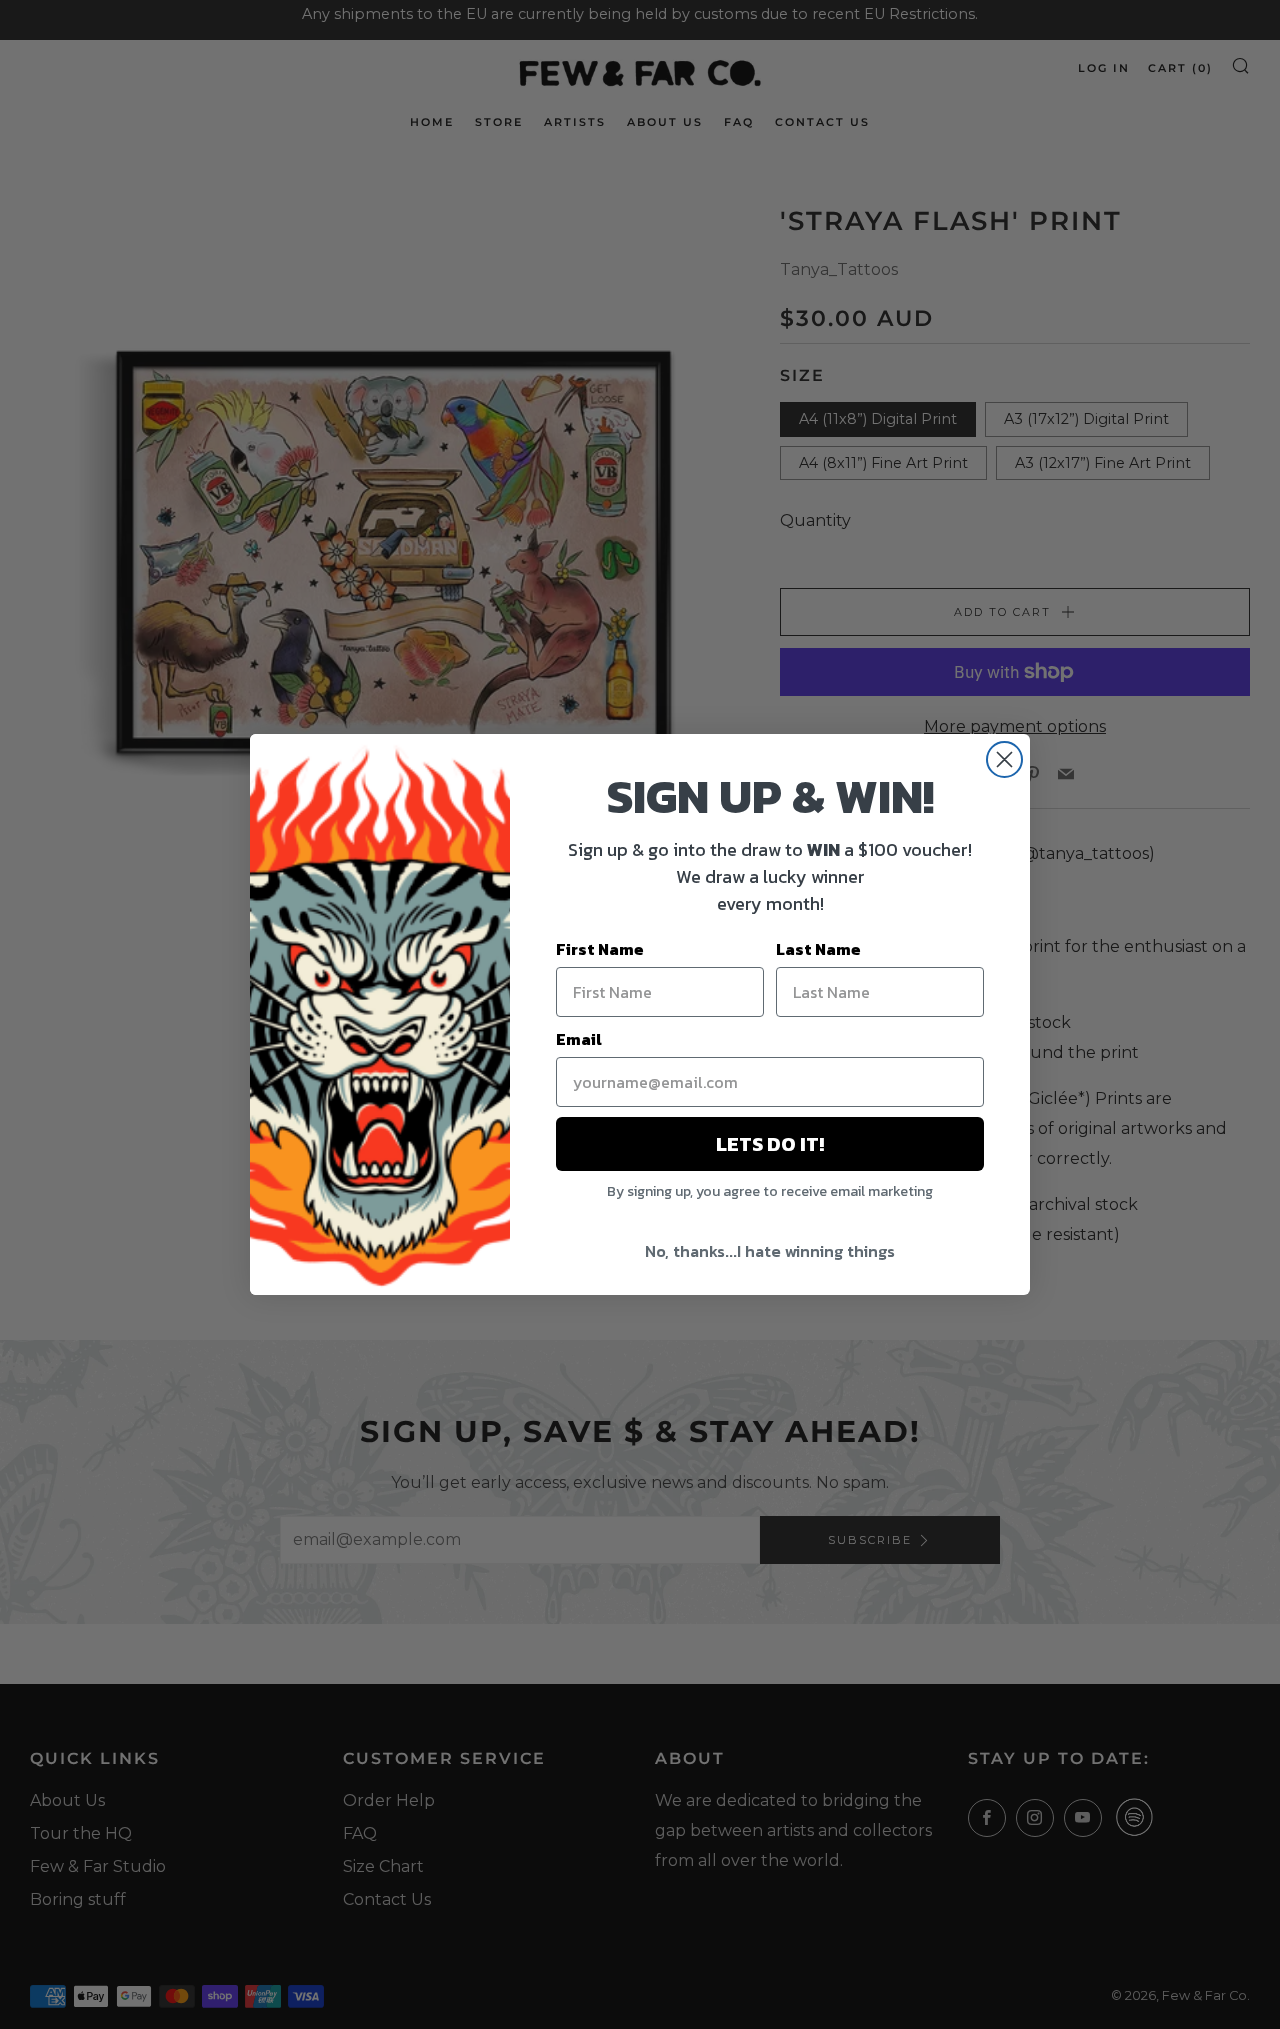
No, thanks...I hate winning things (770, 1251)
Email (579, 1039)
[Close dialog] (1004, 759)
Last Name (818, 949)
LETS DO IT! (770, 1144)
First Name (600, 949)
